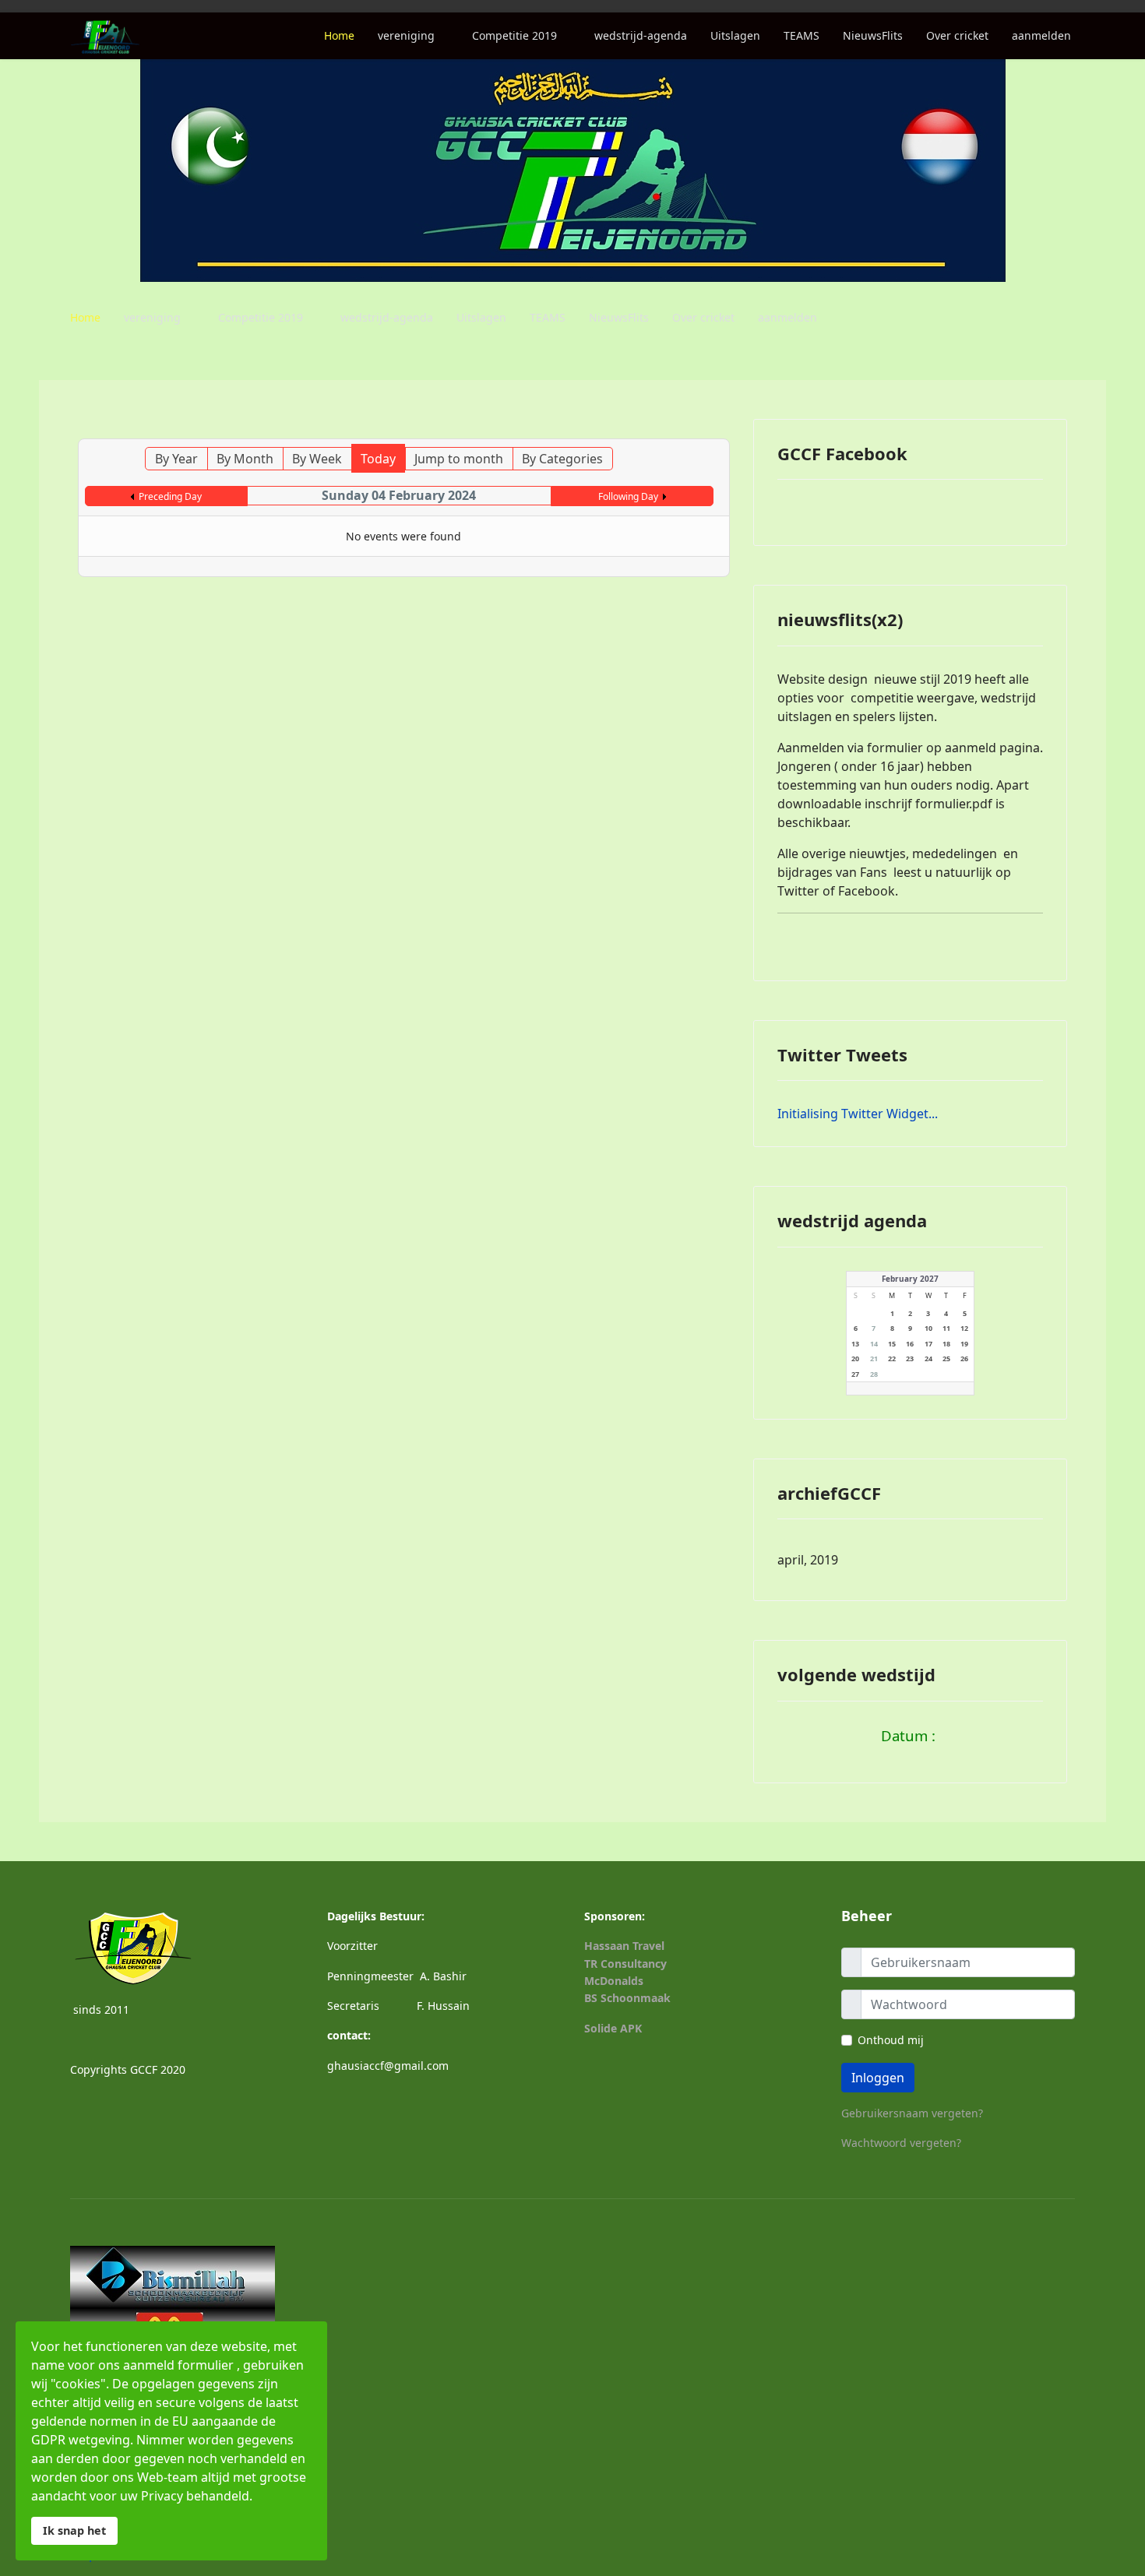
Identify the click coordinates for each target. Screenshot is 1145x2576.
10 (928, 1328)
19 (964, 1344)
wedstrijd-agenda (641, 35)
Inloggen (878, 2078)
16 (910, 1344)
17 (928, 1344)
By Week (317, 459)
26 (964, 1358)
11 (946, 1328)
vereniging (406, 35)
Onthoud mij (891, 2040)
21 (874, 1358)
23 (910, 1358)
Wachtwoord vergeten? (901, 2143)
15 (892, 1344)
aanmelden (1041, 35)
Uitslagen (735, 35)
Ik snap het (74, 2530)
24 (928, 1358)
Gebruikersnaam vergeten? (912, 2113)
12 (964, 1328)
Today (378, 459)
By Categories (562, 459)
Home (339, 35)
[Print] (704, 431)
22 (892, 1358)
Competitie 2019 (514, 35)
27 (855, 1374)
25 (946, 1358)
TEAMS (801, 35)
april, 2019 (808, 1560)
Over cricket (957, 35)
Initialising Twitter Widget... (858, 1114)
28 (874, 1374)
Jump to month (459, 459)
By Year (176, 459)
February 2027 (910, 1279)
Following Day (628, 496)
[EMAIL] (719, 431)
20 (855, 1358)
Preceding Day (170, 496)
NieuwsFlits (873, 35)
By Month (245, 459)
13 (855, 1344)
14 (874, 1344)
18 (946, 1344)
